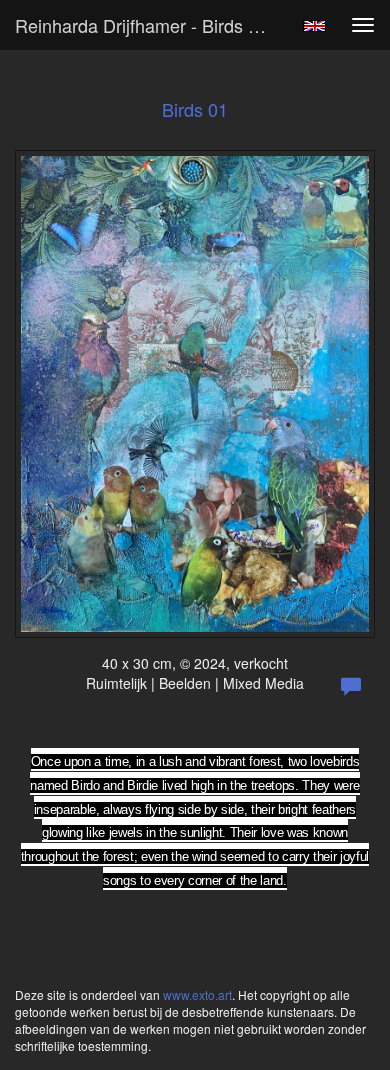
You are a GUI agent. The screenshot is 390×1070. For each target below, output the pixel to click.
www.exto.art (197, 994)
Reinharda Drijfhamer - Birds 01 (141, 25)
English (314, 26)
